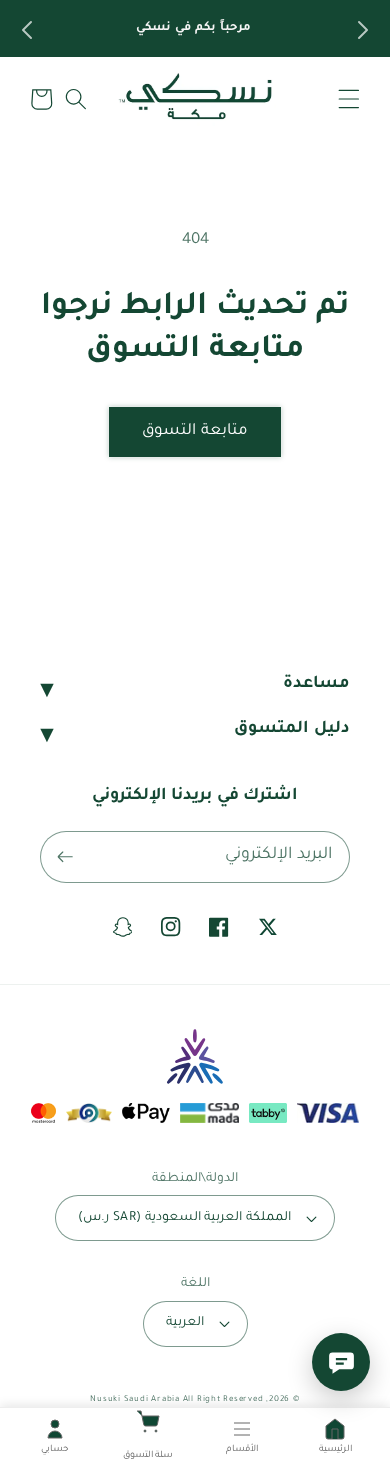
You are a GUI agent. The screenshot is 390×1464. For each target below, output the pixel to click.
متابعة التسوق (195, 431)
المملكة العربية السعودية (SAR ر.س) (184, 1218)
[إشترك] (65, 857)
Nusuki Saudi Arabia (135, 1399)
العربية (185, 1323)
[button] (349, 99)
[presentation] (25, 30)
